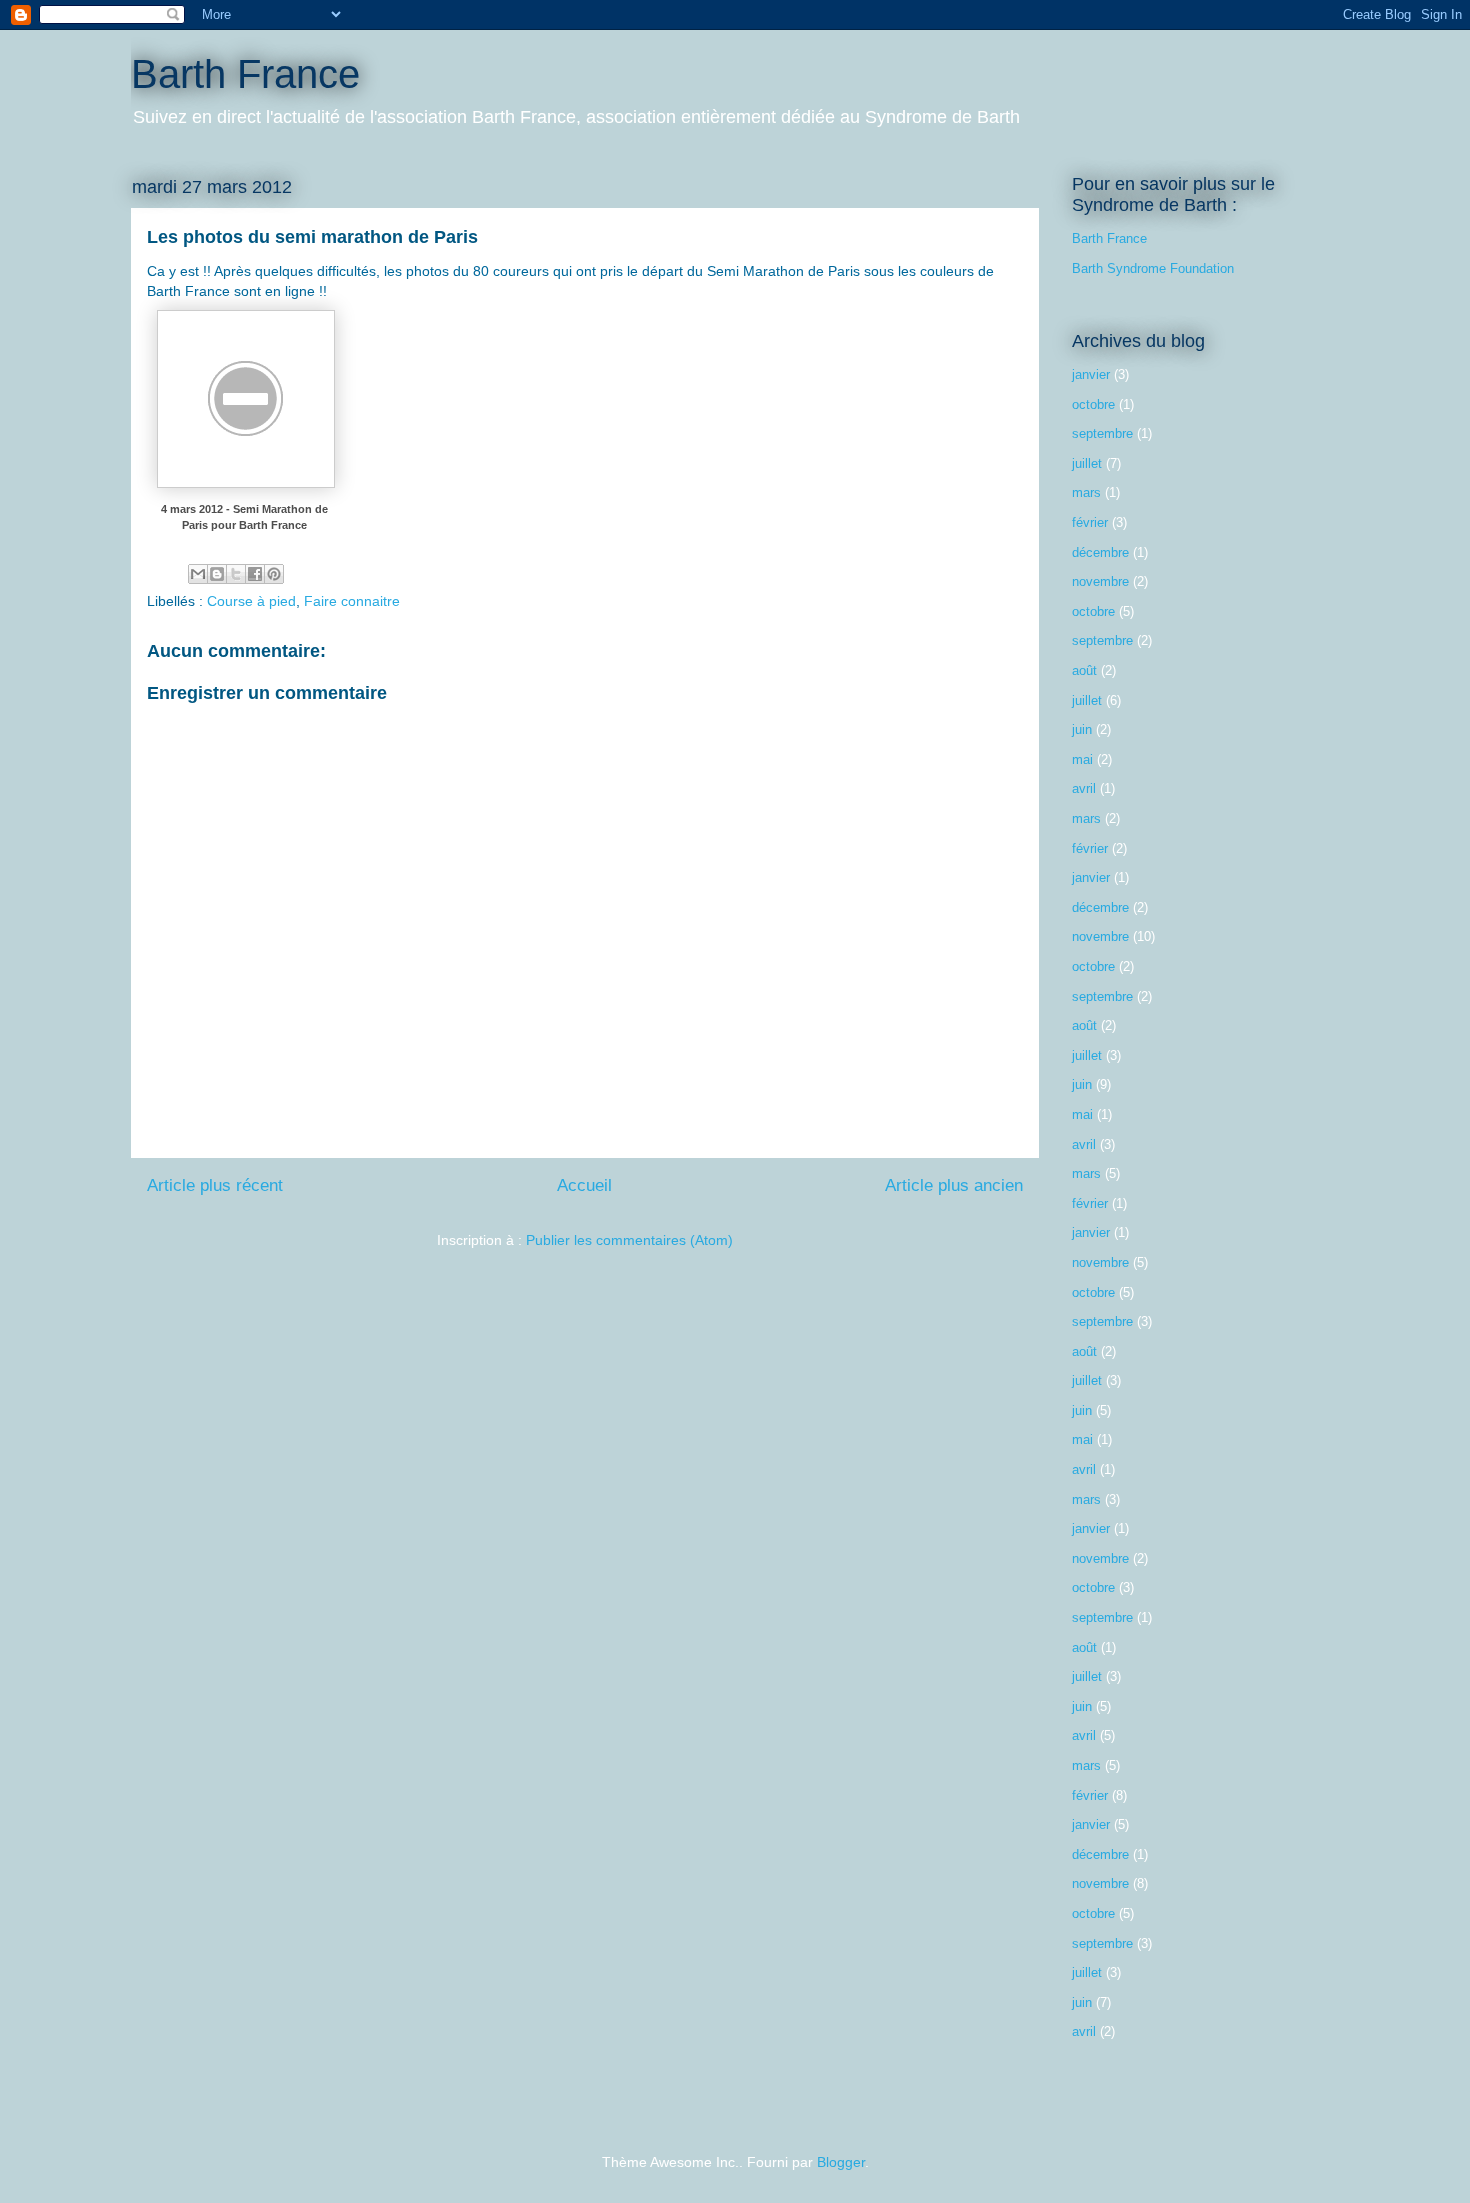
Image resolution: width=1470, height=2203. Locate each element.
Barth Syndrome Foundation (1153, 268)
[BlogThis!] (217, 574)
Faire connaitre (352, 601)
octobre (1093, 404)
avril (1084, 788)
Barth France (245, 74)
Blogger (841, 2162)
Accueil (584, 1185)
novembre (1100, 581)
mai (1082, 759)
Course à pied (251, 601)
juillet (1087, 463)
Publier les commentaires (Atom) (629, 1240)
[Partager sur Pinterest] (274, 574)
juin (1082, 729)
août (1084, 670)
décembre (1100, 552)
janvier (1091, 374)
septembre (1102, 433)
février (1090, 522)
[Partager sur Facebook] (255, 574)
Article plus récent (215, 1185)
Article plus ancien (954, 1185)
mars (1086, 492)
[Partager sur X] (236, 574)
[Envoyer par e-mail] (198, 574)
